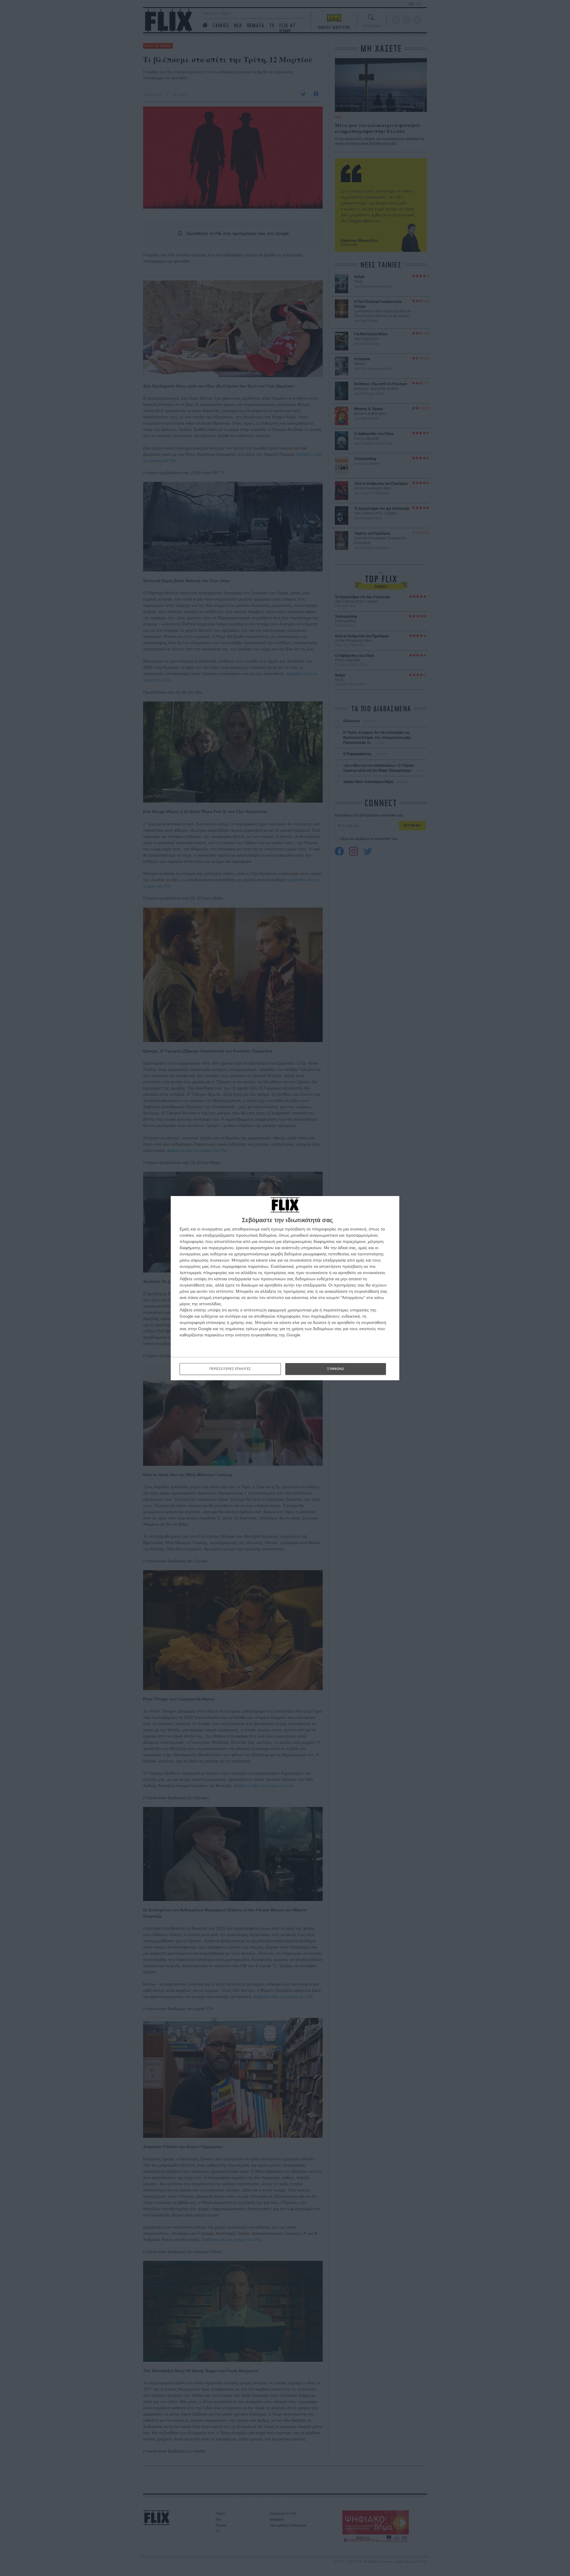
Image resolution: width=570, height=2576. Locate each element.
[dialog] (285, 1288)
